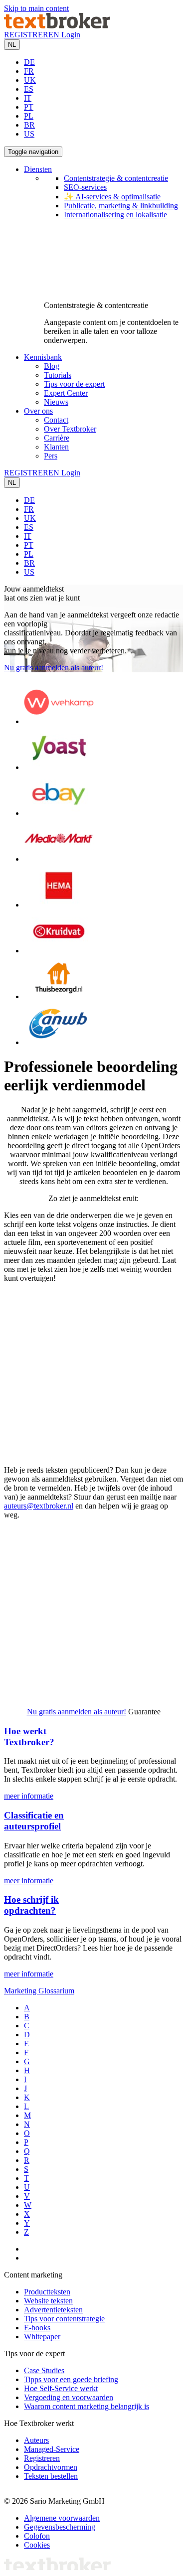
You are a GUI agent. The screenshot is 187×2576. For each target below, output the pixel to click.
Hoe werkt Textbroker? (29, 1737)
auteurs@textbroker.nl (39, 1506)
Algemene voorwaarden (62, 2518)
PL (29, 116)
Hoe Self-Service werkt (61, 2388)
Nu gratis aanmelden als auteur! (54, 668)
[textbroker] (57, 26)
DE (29, 62)
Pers (51, 456)
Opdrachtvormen (51, 2467)
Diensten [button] (38, 169)
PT (29, 107)
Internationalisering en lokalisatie (115, 215)
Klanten (56, 447)
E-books (37, 2328)
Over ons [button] (38, 411)
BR (29, 125)
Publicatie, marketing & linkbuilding (121, 206)
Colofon (37, 2536)
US (29, 134)
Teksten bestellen (51, 2476)
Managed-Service (52, 2449)
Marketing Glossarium (39, 1991)
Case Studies (44, 2370)
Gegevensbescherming (60, 2527)
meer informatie (29, 1796)
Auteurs (36, 2440)
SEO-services (85, 187)
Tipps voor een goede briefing (71, 2379)
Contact (56, 420)
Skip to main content (36, 8)
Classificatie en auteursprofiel (34, 1821)
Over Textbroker (70, 429)
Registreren (42, 2458)
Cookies (37, 2545)
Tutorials (58, 375)
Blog (52, 366)
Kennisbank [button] (43, 357)
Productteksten (47, 2292)
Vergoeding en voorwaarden (69, 2397)
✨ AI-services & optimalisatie (112, 197)
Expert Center (66, 393)
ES (29, 89)
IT (28, 98)
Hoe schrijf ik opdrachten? (31, 1905)
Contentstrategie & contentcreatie (116, 178)
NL (12, 45)
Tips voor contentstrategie (64, 2319)
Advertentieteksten (53, 2310)
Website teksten (48, 2301)
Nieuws (56, 402)
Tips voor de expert (74, 384)
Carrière (57, 438)
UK (30, 80)
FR (29, 71)
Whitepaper (42, 2337)
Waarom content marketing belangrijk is (87, 2406)
